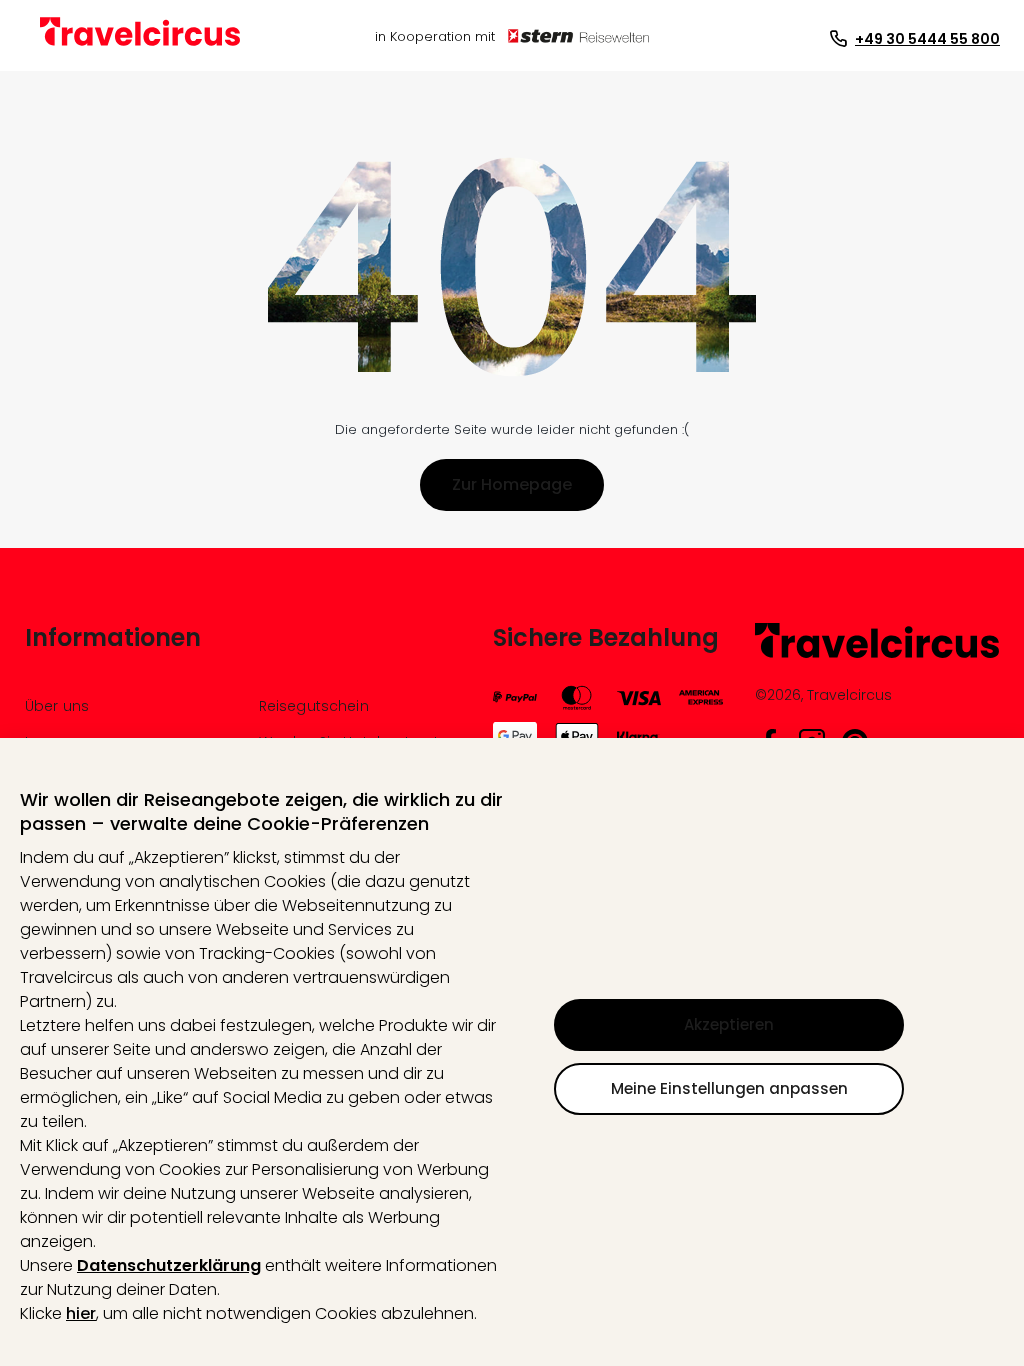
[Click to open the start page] (877, 654)
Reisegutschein (314, 706)
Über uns (57, 706)
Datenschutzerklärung (169, 1265)
